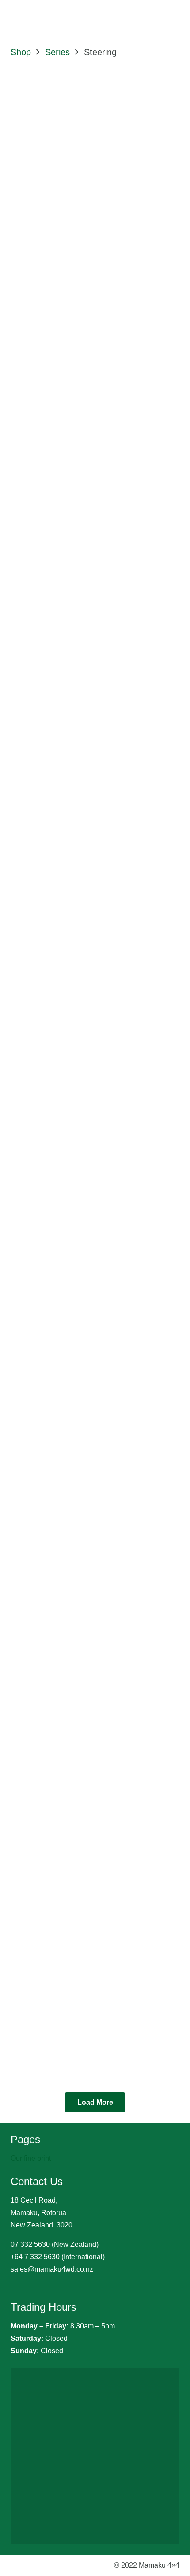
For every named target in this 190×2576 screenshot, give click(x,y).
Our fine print (31, 2158)
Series (57, 52)
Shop (21, 52)
